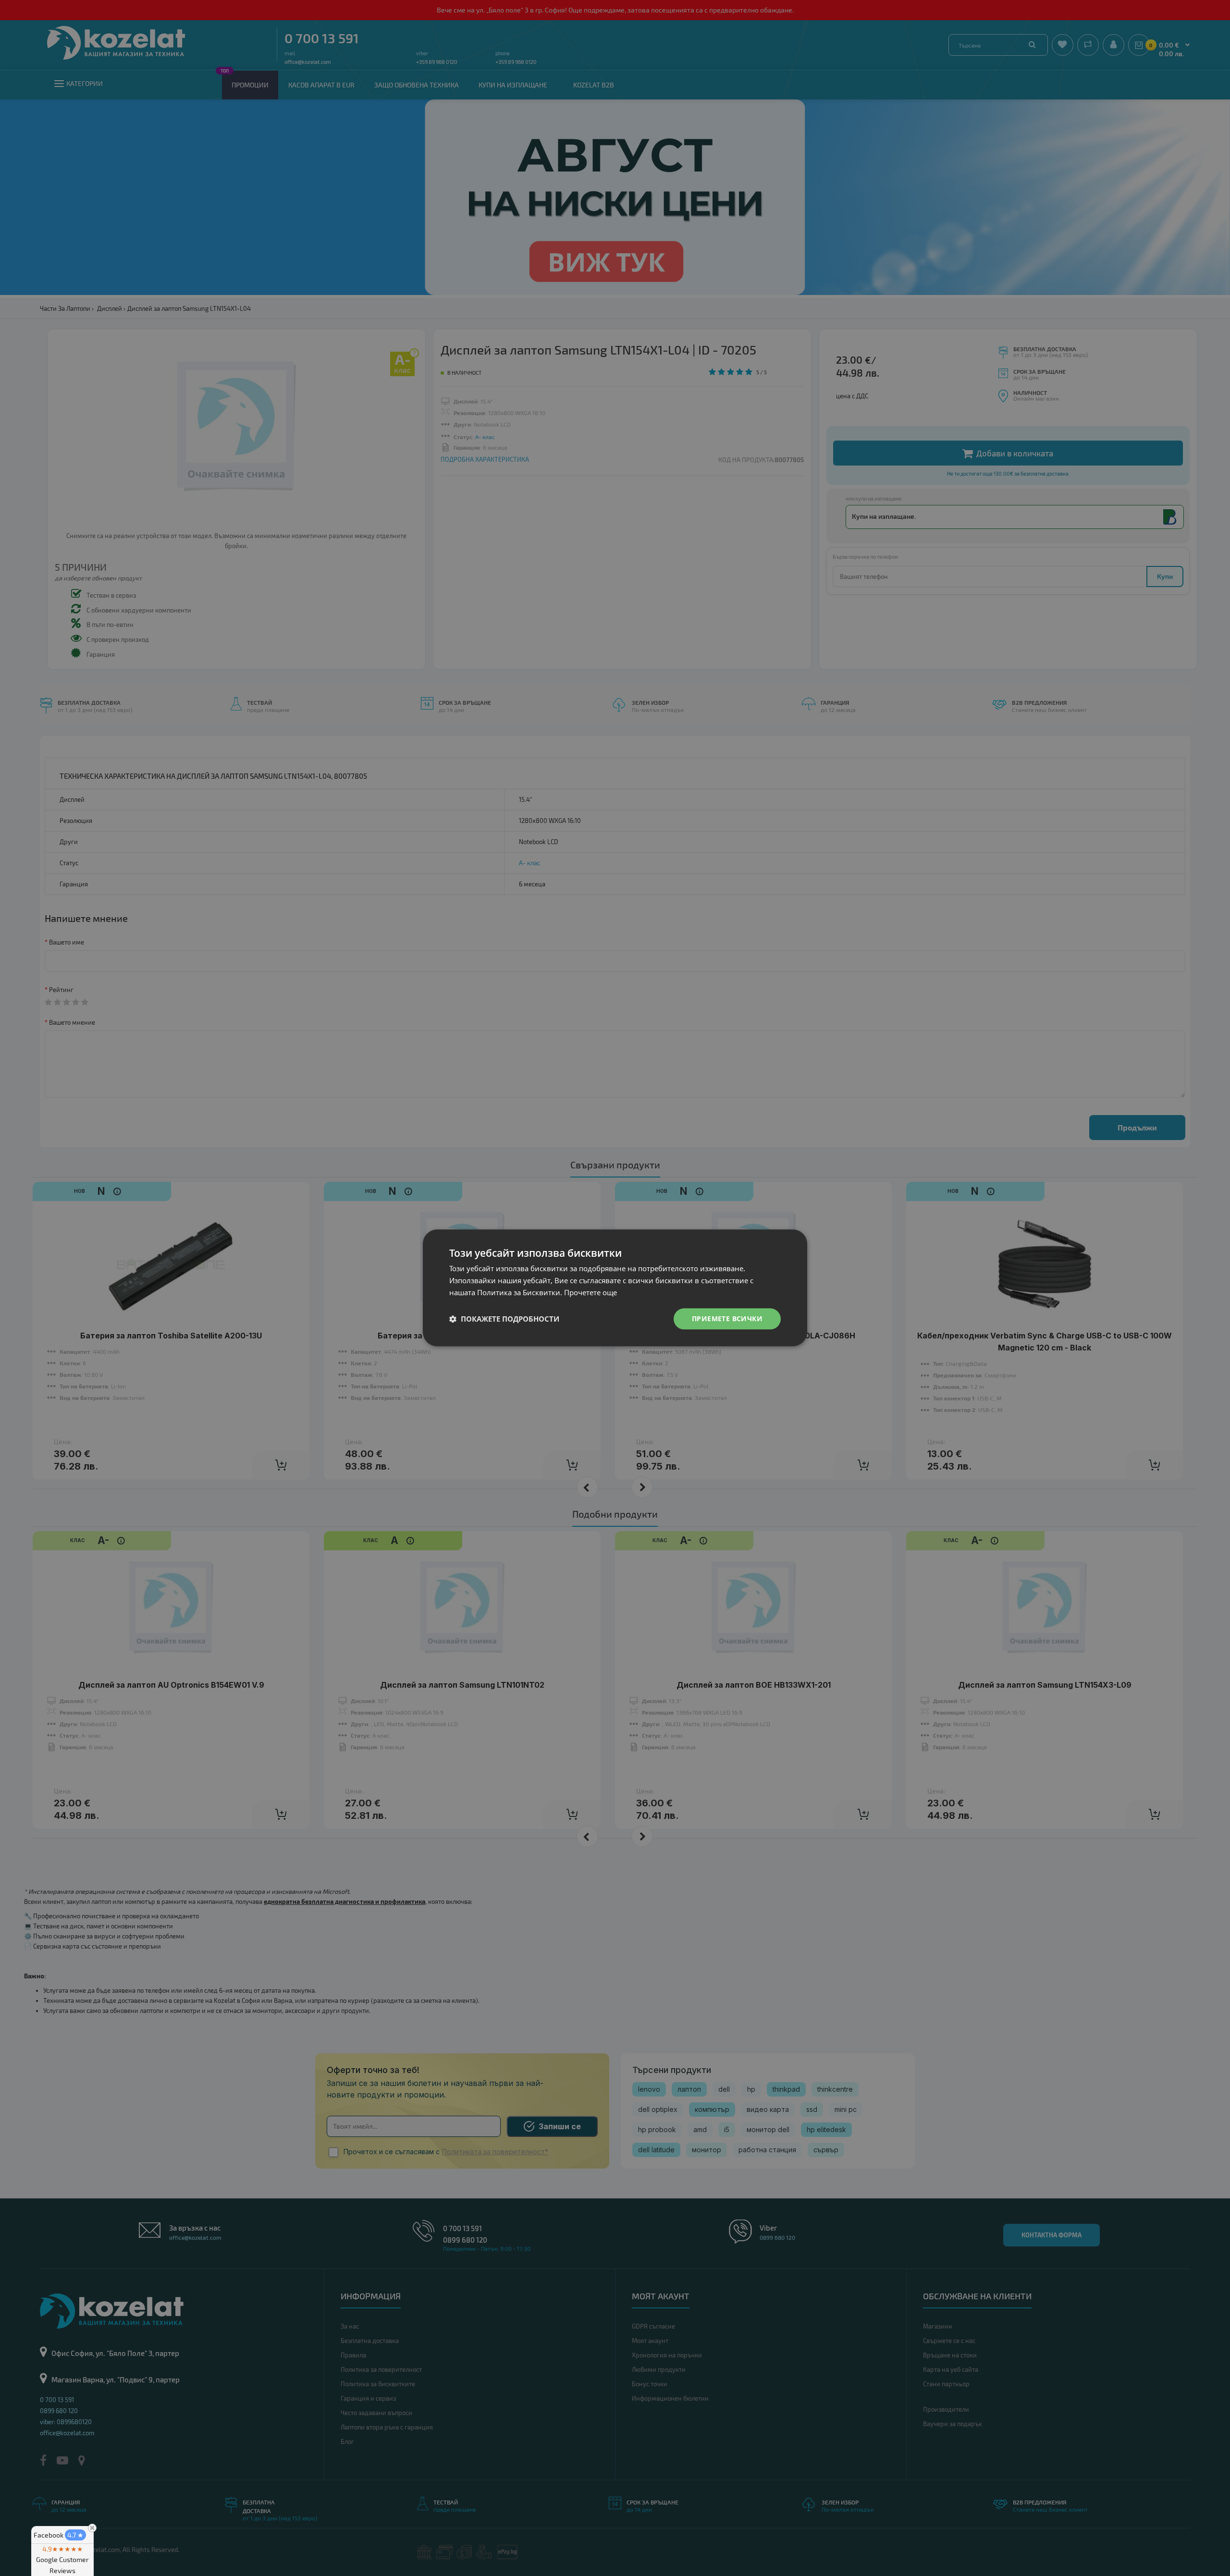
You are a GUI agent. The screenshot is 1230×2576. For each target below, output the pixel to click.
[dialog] (615, 1288)
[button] (504, 1319)
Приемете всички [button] (727, 1319)
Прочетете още (590, 1292)
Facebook (59, 2535)
